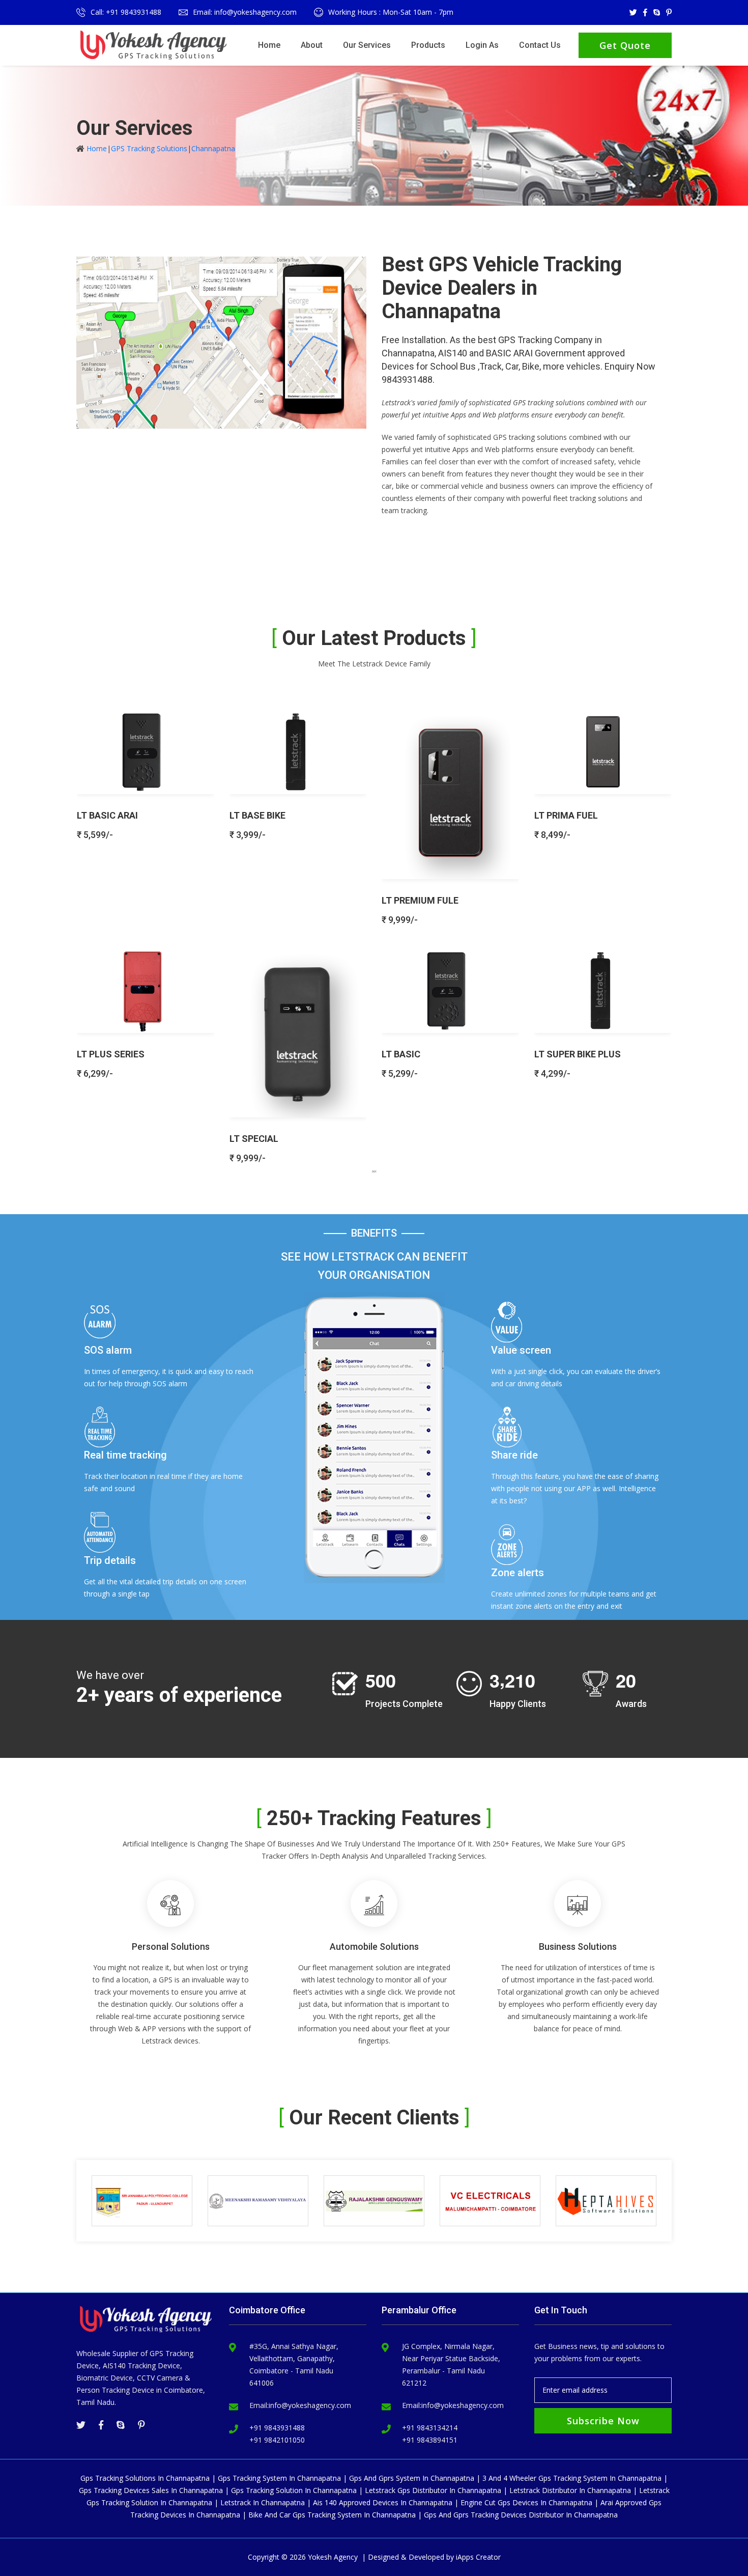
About (312, 45)
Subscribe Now (603, 2421)
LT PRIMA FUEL (566, 815)
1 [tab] (374, 1171)
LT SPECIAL (254, 1139)
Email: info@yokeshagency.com (245, 12)
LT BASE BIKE (257, 815)
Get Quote (625, 45)
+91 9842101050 (277, 2440)
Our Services (367, 45)
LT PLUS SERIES (111, 1054)
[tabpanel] (374, 932)
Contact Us (540, 45)
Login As (482, 45)
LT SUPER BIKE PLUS (578, 1054)
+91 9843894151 (430, 2440)
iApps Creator (478, 2557)
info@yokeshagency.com (310, 2405)
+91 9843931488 (277, 2428)
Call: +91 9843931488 (126, 12)
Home (269, 45)
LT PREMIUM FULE (420, 900)
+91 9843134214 (430, 2428)
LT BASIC (401, 1054)
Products (428, 45)
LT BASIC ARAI (107, 815)
